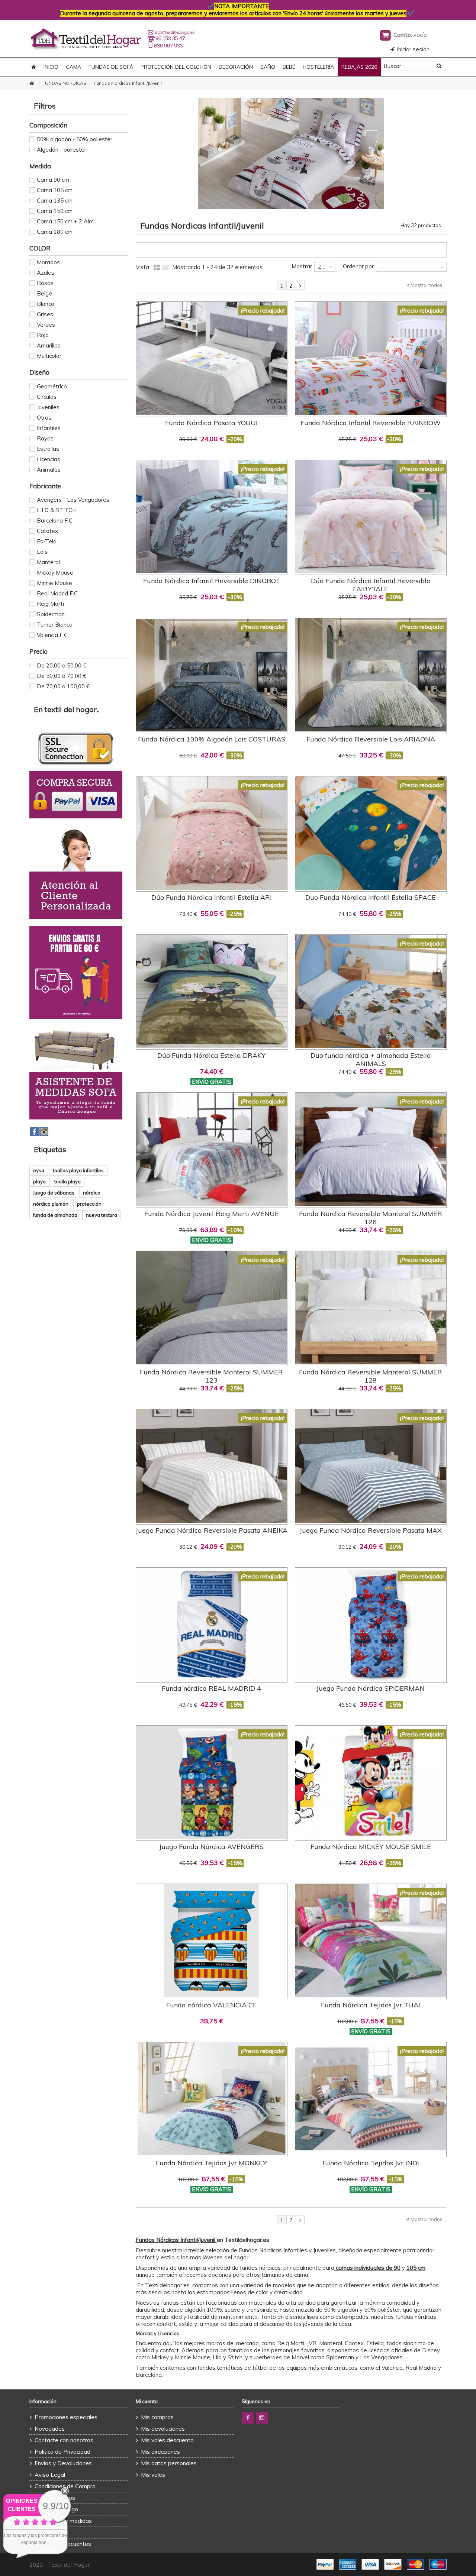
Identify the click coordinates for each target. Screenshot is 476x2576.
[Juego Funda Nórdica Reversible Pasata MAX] (371, 1466)
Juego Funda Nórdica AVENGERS (211, 1847)
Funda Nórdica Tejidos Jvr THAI (371, 2005)
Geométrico (52, 386)
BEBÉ (289, 67)
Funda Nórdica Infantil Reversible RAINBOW (371, 423)
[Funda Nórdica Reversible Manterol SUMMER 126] (371, 1149)
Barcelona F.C (55, 521)
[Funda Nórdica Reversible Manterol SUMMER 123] (212, 1308)
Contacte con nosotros (64, 2440)
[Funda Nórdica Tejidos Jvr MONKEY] (212, 2099)
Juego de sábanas (54, 1193)
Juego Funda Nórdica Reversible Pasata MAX (371, 1530)
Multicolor (49, 356)
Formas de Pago (56, 2509)
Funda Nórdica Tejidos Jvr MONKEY (211, 2163)
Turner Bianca (55, 625)
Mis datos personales (169, 2463)
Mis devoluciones (163, 2429)
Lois (42, 552)
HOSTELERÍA (318, 67)
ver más (45, 2551)
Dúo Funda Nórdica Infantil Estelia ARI (212, 897)
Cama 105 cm (55, 190)
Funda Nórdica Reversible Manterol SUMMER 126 (371, 1218)
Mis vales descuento (167, 2440)
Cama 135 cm (55, 201)
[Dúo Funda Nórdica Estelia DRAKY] (212, 991)
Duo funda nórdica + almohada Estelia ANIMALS (371, 1059)
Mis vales (153, 2475)
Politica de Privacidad (62, 2452)
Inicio (51, 67)
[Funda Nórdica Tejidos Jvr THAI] (371, 1941)
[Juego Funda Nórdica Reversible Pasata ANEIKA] (212, 1466)
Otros (44, 418)
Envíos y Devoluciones (63, 2463)
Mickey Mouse (55, 573)
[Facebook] (248, 2418)
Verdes (46, 325)
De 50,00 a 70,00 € (62, 676)
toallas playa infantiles (78, 1170)
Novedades (50, 2429)
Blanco (46, 304)
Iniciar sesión (412, 49)
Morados (48, 262)
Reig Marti (50, 604)
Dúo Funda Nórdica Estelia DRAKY (211, 1055)
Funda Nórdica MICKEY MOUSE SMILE (371, 1847)
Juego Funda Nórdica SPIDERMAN (371, 1688)
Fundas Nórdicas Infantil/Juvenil (176, 2240)
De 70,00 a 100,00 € (63, 686)
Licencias (49, 459)
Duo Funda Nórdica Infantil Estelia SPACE (371, 897)
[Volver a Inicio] (32, 83)
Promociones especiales (66, 2417)
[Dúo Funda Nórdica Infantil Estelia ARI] (212, 833)
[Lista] (165, 268)
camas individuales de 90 (367, 2268)
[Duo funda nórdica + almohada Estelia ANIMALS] (371, 991)
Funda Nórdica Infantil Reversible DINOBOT (212, 581)
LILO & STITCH (57, 510)
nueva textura (102, 1215)
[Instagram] (262, 2418)
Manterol (48, 562)
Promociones (52, 2532)
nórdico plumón (51, 1204)
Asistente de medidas (63, 2521)
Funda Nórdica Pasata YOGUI (211, 423)
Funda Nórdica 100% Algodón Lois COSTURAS (212, 739)
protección (89, 1204)
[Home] (34, 67)
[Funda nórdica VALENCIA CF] (212, 1941)
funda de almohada (55, 1215)
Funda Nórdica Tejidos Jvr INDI (371, 2163)
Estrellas (48, 449)
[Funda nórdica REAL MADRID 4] (212, 1624)
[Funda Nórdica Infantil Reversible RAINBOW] (371, 358)
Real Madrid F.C (57, 593)
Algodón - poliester (62, 150)
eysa (39, 1170)
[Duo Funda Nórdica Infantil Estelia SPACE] (371, 833)
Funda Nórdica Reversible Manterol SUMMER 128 (371, 1376)
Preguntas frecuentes (63, 2544)
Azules (46, 273)
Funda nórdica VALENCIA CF (211, 2005)
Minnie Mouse (54, 583)
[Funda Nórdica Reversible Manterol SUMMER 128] (371, 1308)
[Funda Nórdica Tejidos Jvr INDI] (371, 2099)
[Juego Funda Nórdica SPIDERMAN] (371, 1624)
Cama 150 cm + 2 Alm (65, 221)
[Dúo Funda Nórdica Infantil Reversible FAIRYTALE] (371, 517)
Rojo (43, 335)
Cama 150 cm (55, 211)
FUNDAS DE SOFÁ (111, 67)
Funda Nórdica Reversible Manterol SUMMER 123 (211, 1376)
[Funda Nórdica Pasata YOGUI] (212, 358)
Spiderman (51, 614)
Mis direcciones (160, 2452)
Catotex (47, 531)
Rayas (45, 438)
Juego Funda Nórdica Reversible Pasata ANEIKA (212, 1530)
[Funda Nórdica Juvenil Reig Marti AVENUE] (212, 1149)
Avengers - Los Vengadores (73, 500)
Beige (44, 293)
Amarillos (49, 345)
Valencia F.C (52, 635)
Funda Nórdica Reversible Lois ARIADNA (371, 739)
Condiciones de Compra (65, 2486)
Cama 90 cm (53, 180)
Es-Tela (47, 541)
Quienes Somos (55, 2498)
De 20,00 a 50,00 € (62, 665)
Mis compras (157, 2417)
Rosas (45, 283)
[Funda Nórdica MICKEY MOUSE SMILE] (371, 1782)
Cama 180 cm (55, 232)
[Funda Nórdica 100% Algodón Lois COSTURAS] (212, 675)
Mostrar (302, 266)
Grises (45, 314)
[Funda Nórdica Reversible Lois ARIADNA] (371, 675)
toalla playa (67, 1182)
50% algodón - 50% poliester (75, 139)
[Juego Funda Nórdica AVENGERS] (212, 1782)
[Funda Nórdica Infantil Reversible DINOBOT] (212, 517)
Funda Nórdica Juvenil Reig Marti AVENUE (212, 1214)
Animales (49, 470)
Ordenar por (358, 266)
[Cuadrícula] (157, 268)
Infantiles (49, 428)
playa (39, 1182)
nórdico (92, 1193)
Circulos (47, 397)
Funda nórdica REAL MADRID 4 (211, 1688)
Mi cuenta (147, 2401)
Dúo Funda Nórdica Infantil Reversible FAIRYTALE (371, 585)
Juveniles (48, 407)
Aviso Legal (50, 2475)
